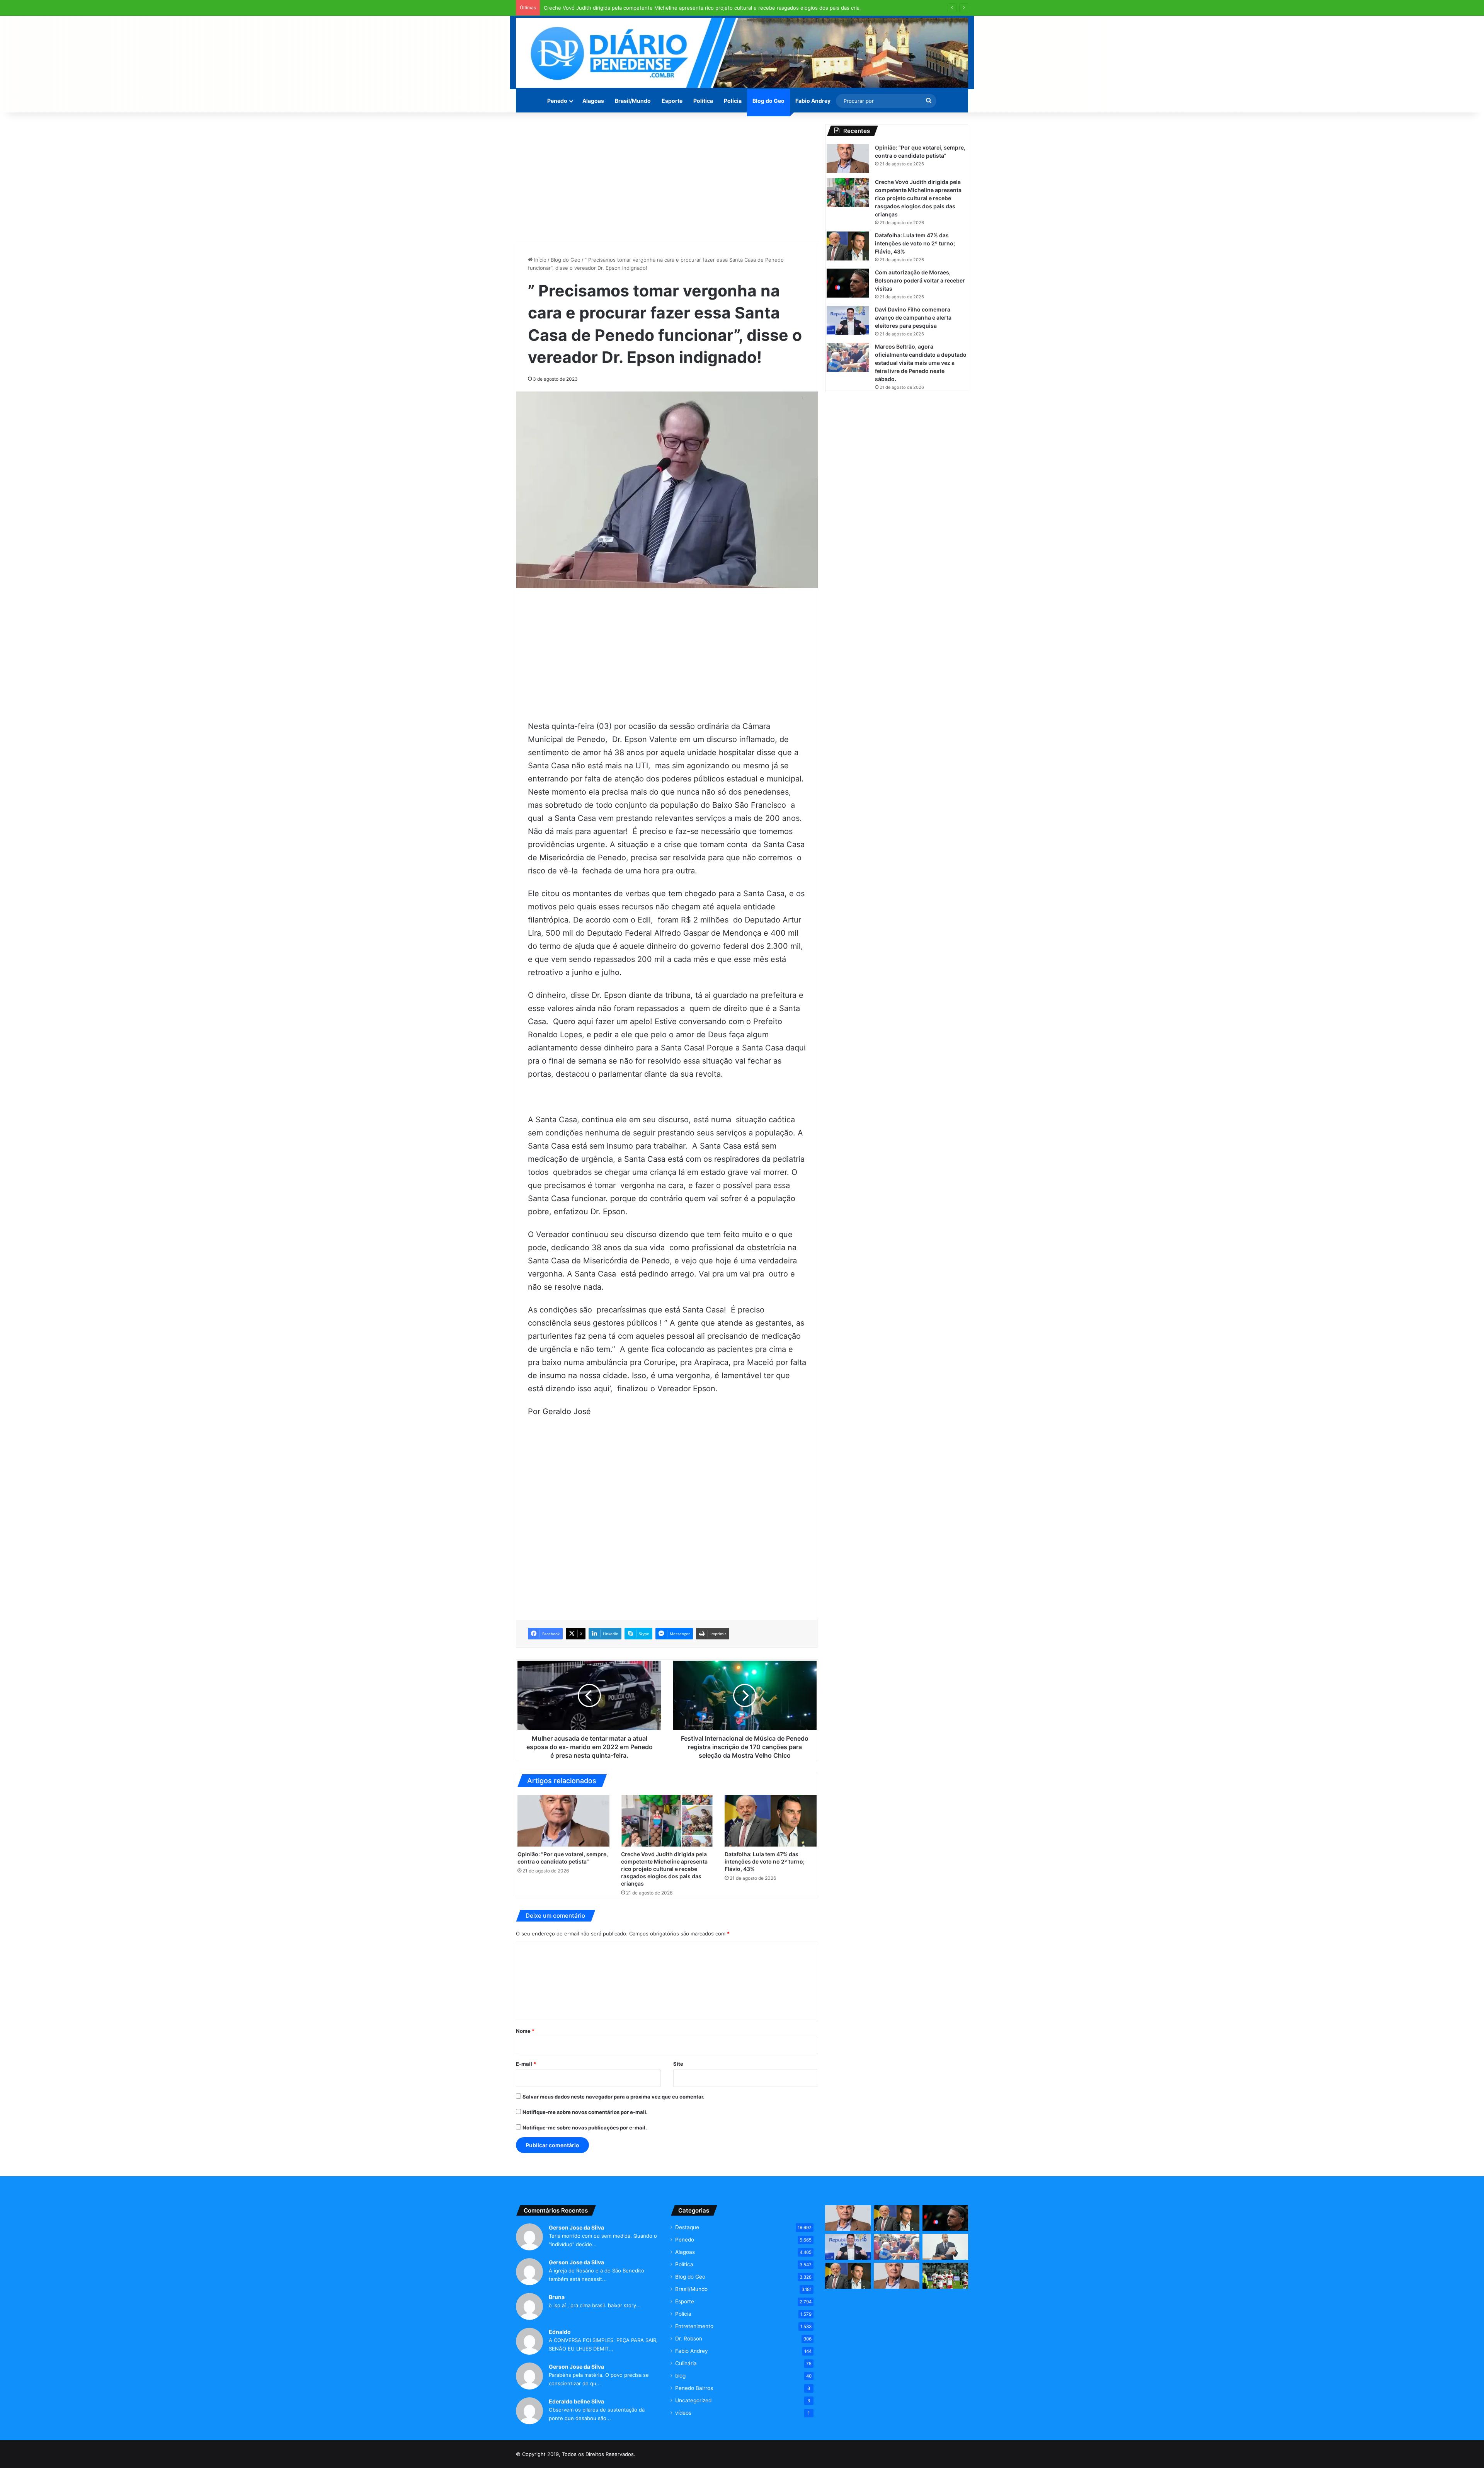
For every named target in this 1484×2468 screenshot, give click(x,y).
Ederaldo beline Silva (576, 2401)
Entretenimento (694, 2326)
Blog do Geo (768, 101)
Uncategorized (693, 2400)
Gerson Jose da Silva (576, 2227)
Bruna (557, 2297)
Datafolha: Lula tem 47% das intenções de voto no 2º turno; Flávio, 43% (765, 1861)
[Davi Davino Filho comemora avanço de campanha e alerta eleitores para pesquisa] (848, 320)
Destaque (687, 2227)
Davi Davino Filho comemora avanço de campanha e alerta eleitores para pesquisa (913, 317)
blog (680, 2376)
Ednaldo (560, 2332)
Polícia (733, 101)
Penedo (557, 101)
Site (678, 2064)
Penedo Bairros (694, 2388)
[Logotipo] (742, 53)
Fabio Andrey (813, 101)
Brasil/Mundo (633, 101)
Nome (525, 2031)
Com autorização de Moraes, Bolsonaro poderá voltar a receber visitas (920, 280)
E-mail (526, 2064)
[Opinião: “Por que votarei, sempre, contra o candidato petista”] (563, 1821)
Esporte (672, 101)
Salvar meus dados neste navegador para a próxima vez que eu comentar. (614, 2097)
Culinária (686, 2363)
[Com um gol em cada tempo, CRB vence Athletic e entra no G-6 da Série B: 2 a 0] (945, 2276)
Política (703, 101)
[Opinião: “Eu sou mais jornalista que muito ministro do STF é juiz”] (897, 2276)
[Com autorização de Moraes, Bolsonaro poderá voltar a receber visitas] (848, 283)
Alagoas (593, 101)
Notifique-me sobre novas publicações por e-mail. (585, 2128)
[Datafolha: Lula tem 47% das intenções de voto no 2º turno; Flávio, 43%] (771, 1821)
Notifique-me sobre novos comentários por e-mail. (585, 2112)
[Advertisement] (667, 178)
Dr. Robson (689, 2339)
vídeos (683, 2413)
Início (539, 260)
